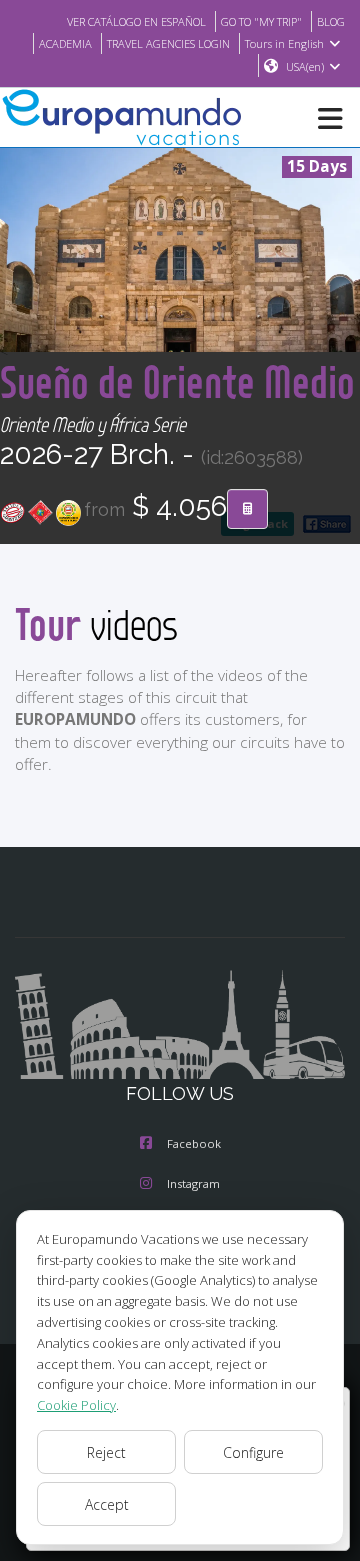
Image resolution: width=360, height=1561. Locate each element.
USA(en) (305, 66)
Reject (106, 1452)
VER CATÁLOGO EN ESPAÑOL (136, 21)
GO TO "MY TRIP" (261, 21)
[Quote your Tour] (247, 509)
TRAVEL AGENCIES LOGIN (168, 43)
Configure (253, 1452)
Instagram (193, 1183)
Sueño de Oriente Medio (177, 381)
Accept (107, 1504)
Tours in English (284, 43)
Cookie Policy (76, 1405)
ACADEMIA (65, 43)
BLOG (331, 21)
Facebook (194, 1143)
